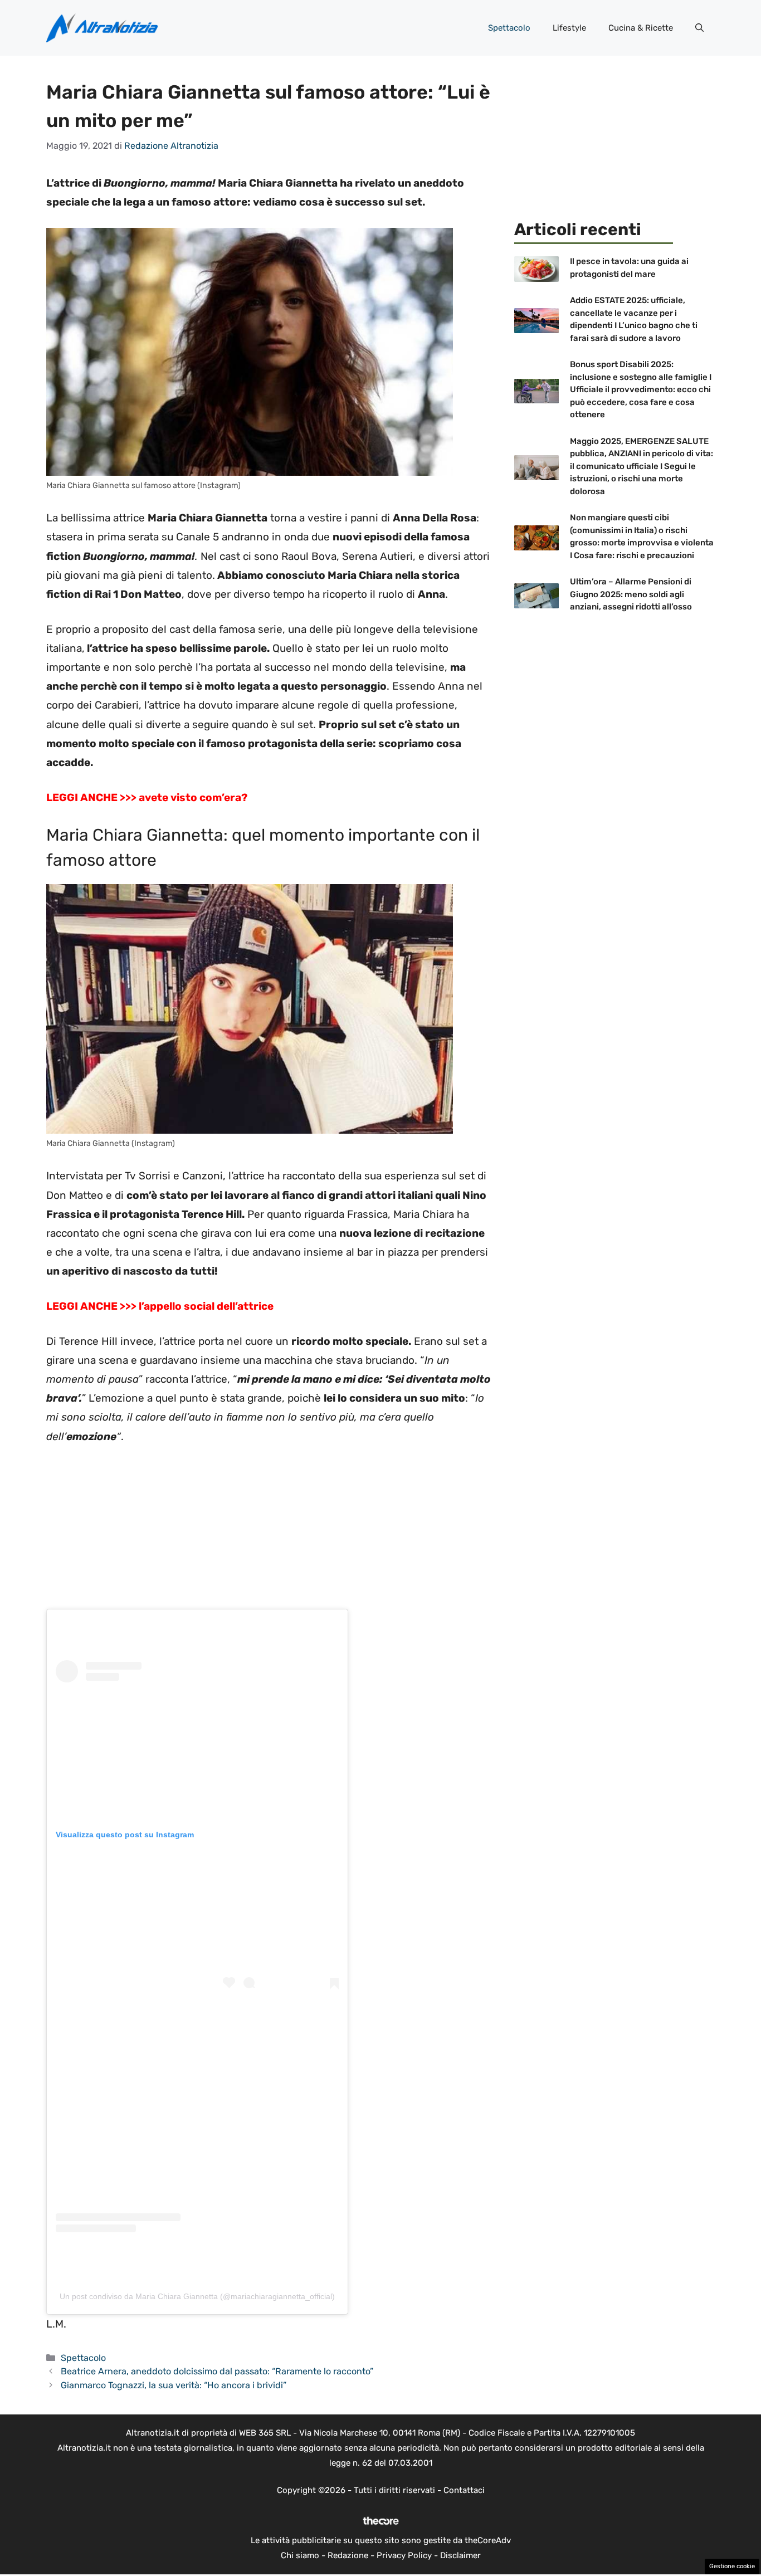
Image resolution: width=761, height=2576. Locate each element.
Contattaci (464, 2490)
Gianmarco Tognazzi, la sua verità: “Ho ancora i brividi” (174, 2385)
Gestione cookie (732, 2566)
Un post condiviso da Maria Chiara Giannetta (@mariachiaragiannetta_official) (197, 2296)
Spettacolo (509, 28)
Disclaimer (460, 2555)
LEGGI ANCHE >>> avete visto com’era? (147, 797)
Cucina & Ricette (641, 28)
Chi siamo (300, 2555)
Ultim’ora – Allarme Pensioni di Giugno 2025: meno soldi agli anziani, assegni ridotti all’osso (631, 594)
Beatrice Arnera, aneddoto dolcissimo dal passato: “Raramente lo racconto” (217, 2371)
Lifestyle (569, 28)
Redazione (348, 2555)
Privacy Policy (404, 2555)
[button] (699, 28)
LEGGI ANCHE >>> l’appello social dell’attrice (160, 1306)
